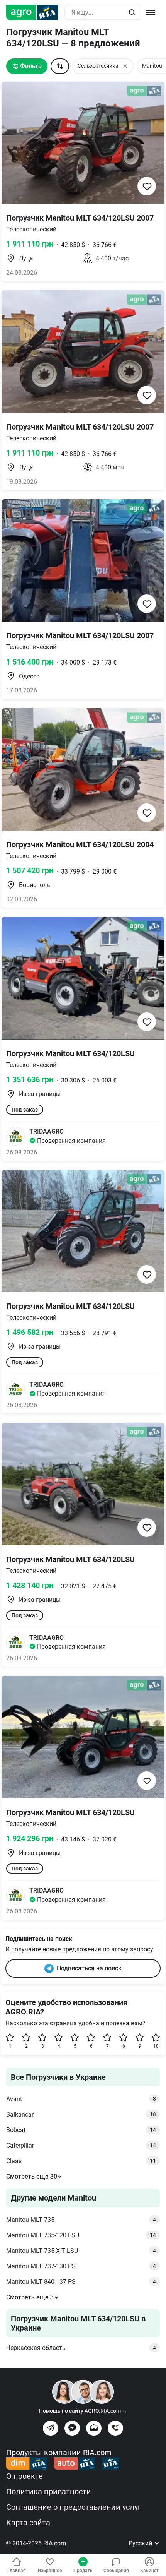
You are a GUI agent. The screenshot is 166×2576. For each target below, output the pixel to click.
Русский (141, 2543)
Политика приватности (49, 2492)
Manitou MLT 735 (81, 2220)
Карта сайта (28, 2523)
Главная (17, 2571)
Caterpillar (81, 2145)
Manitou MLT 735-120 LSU (81, 2235)
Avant (81, 2099)
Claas (81, 2161)
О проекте (25, 2476)
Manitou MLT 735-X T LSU (81, 2251)
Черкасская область (81, 2348)
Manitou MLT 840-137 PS (81, 2282)
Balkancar (81, 2114)
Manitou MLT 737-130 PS (81, 2266)
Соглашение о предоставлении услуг (74, 2507)
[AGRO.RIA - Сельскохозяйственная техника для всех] (35, 12)
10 (156, 2046)
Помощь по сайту (83, 2411)
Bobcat (81, 2130)
